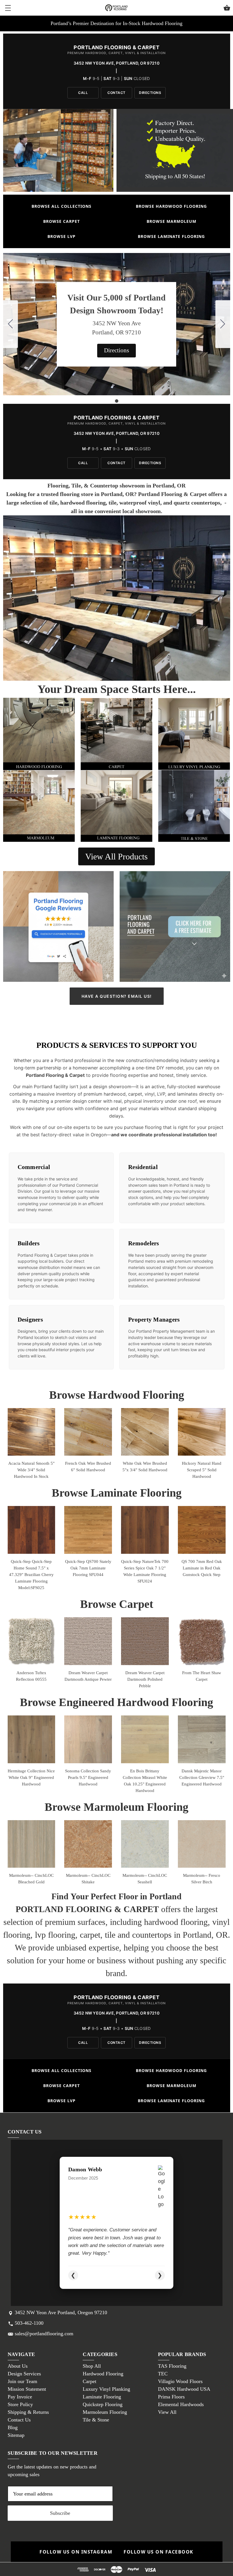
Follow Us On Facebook (159, 2552)
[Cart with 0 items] (227, 9)
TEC (163, 2374)
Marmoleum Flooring (105, 2412)
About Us (18, 2366)
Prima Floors (171, 2397)
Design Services (24, 2374)
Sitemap (16, 2435)
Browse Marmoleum (171, 221)
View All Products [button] (116, 856)
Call (83, 93)
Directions (150, 93)
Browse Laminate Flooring (171, 236)
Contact (116, 93)
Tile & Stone (96, 2420)
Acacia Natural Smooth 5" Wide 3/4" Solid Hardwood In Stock (31, 1470)
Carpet (90, 2381)
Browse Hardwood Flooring (171, 206)
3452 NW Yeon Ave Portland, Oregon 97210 (61, 2312)
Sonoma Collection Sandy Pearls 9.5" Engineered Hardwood (88, 1777)
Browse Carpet (62, 221)
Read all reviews (116, 2275)
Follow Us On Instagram (76, 2552)
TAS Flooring (172, 2366)
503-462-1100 (29, 2323)
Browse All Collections (62, 206)
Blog (13, 2427)
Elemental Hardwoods (181, 2404)
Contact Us (19, 2420)
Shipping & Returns (28, 2412)
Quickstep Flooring (103, 2404)
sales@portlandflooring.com (44, 2334)
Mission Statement (27, 2389)
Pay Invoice (20, 2397)
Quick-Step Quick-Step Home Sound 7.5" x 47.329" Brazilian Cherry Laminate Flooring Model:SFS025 (31, 1575)
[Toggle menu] (8, 8)
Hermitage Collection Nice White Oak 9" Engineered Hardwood (31, 1777)
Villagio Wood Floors (180, 2381)
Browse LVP (62, 236)
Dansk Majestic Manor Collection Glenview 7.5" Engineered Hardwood (202, 1777)
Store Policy (20, 2404)
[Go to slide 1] (11, 324)
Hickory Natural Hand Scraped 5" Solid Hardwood (202, 1470)
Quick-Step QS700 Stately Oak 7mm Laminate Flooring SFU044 (88, 1568)
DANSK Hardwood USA (184, 2389)
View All (167, 2412)
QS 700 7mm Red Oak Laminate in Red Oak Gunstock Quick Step (202, 1568)
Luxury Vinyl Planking (106, 2389)
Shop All (92, 2366)
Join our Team (22, 2381)
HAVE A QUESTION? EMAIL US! (117, 996)
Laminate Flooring (102, 2397)
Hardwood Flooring (103, 2374)
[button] (116, 351)
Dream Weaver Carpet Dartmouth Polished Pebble (145, 1679)
